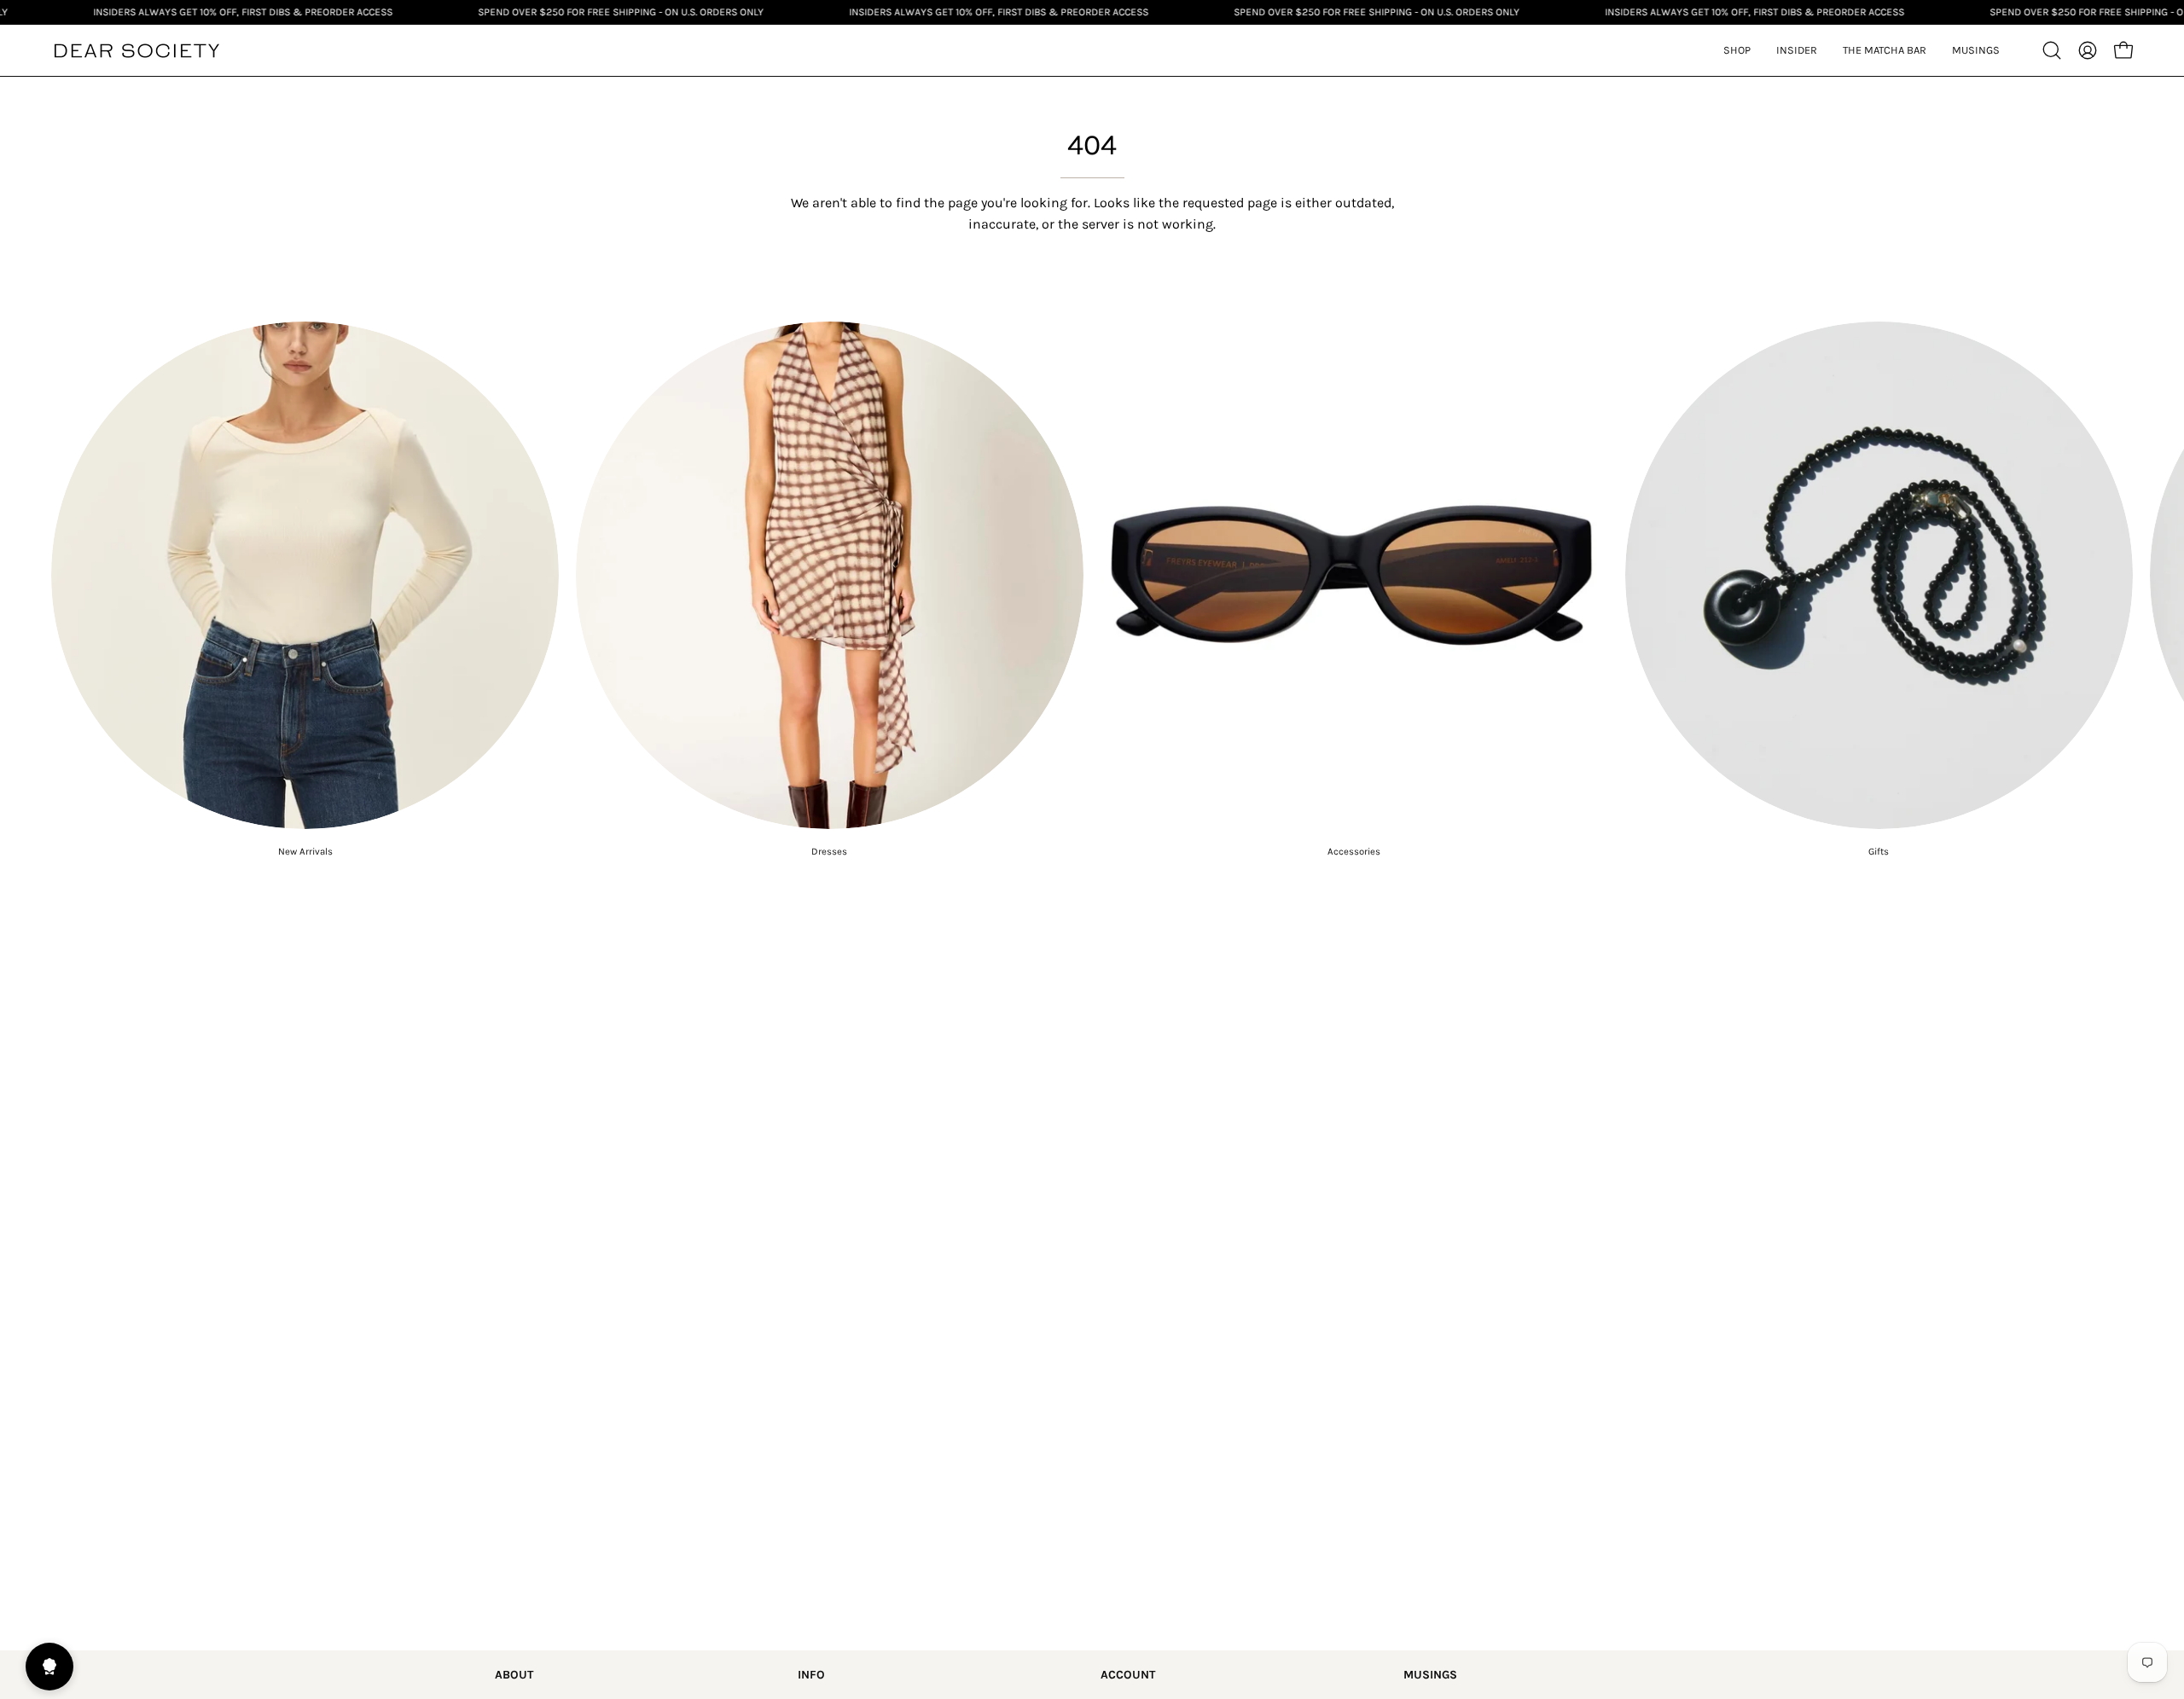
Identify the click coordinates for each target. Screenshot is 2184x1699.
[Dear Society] (136, 51)
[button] (1797, 50)
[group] (1092, 590)
